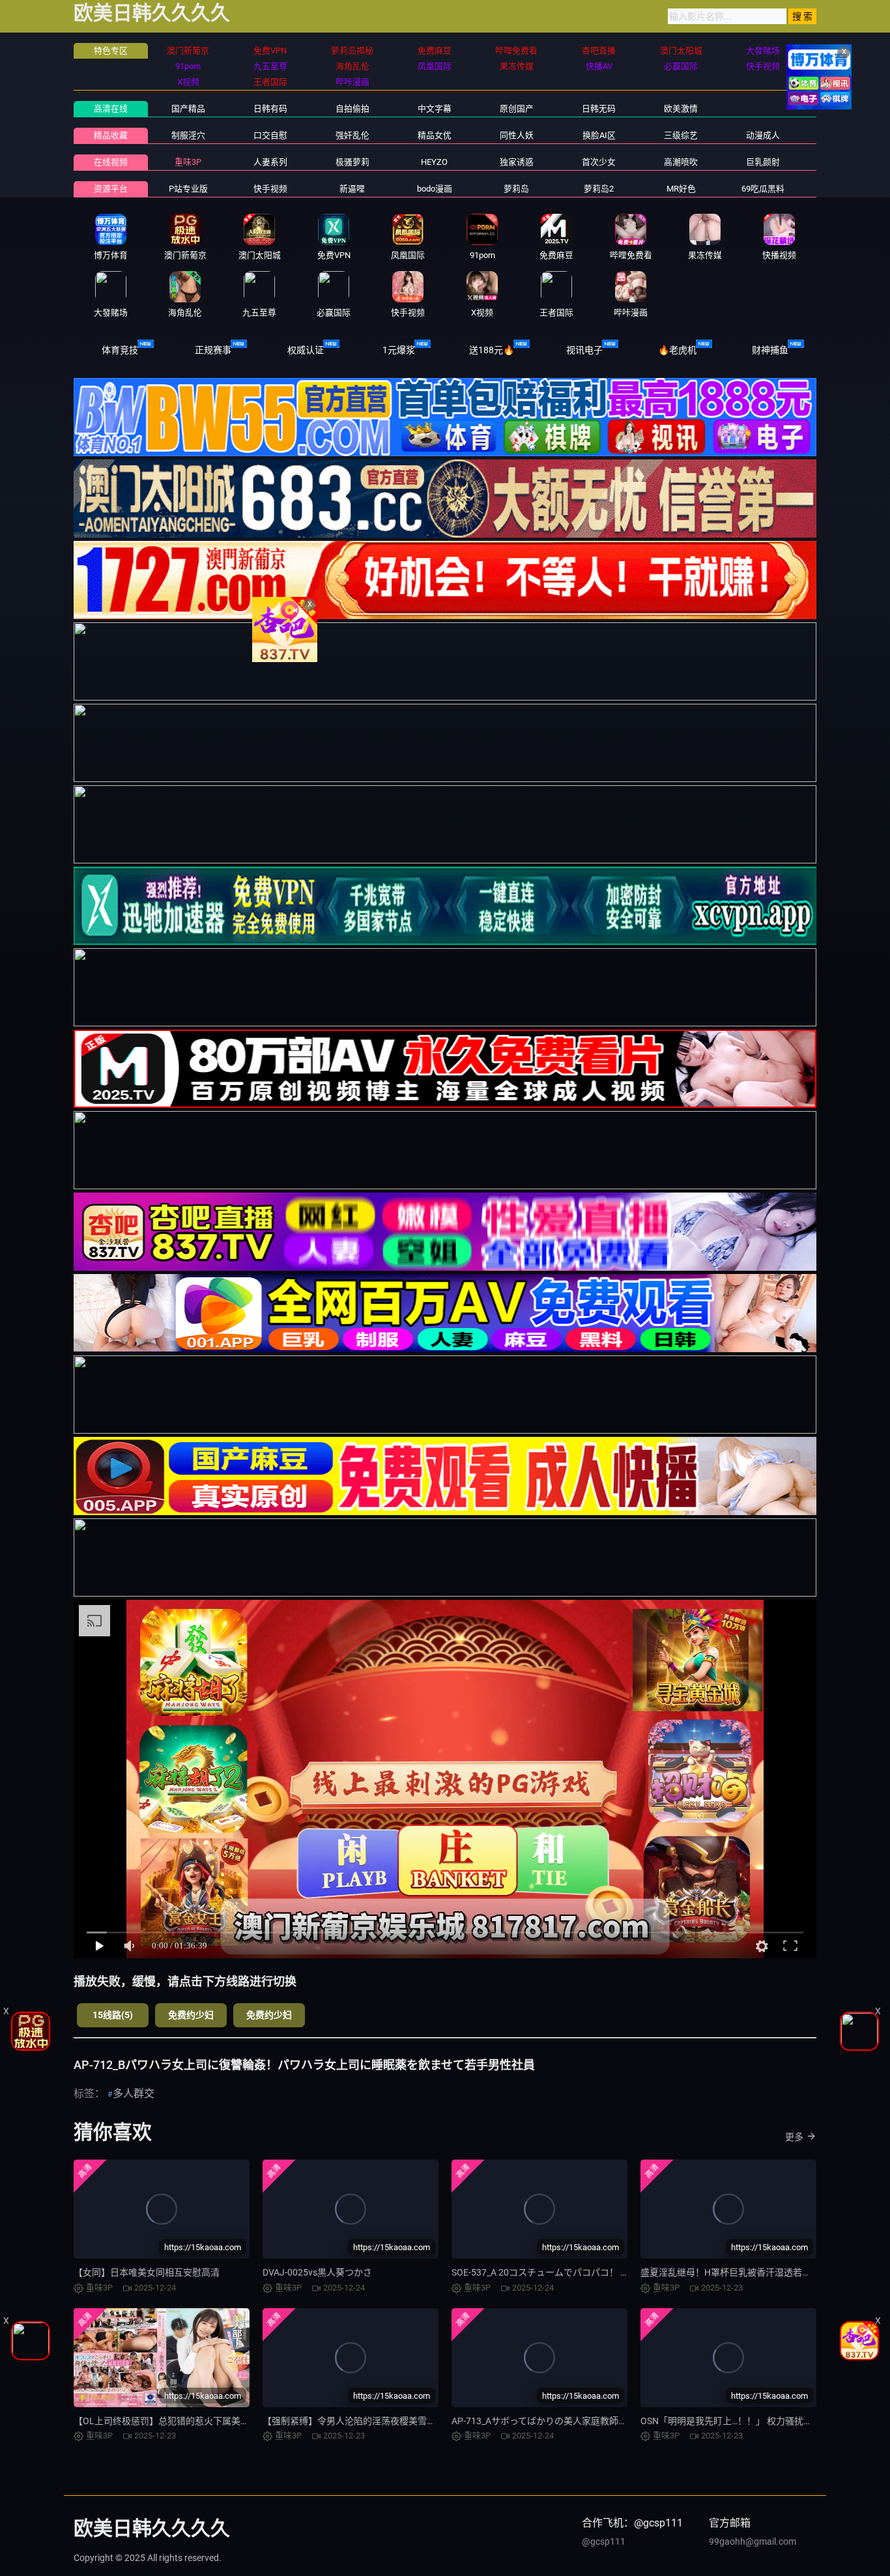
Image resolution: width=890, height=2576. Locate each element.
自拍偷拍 (352, 109)
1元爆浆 (399, 350)
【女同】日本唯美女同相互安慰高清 (147, 2272)
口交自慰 (270, 135)
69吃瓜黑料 (763, 189)
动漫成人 (763, 135)
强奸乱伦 (352, 135)
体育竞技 (120, 350)
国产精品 (188, 109)
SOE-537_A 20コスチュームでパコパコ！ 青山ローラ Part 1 (572, 2272)
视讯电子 (584, 350)
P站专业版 (188, 189)
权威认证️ (306, 350)
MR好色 (681, 189)
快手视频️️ (270, 189)
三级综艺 (681, 135)
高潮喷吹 (681, 162)
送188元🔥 (492, 350)
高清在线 (111, 109)
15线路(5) (113, 2015)
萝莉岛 (516, 189)
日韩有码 (270, 109)
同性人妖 (517, 135)
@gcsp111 (604, 2541)
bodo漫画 (435, 189)
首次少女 (599, 162)
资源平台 (111, 189)
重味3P (188, 162)
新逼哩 (352, 189)
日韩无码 (599, 109)
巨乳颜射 (763, 162)
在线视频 (111, 162)
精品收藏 (111, 135)
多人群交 (134, 2093)
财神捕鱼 (770, 350)
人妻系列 (270, 162)
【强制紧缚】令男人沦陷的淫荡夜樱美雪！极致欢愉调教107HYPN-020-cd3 (414, 2421)
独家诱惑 (517, 162)
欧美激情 (681, 109)
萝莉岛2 (599, 189)
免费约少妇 (191, 2015)
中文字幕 (435, 109)
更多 (794, 2137)
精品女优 (435, 135)
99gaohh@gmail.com (753, 2541)
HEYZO (434, 162)
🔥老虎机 (677, 350)
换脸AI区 (599, 135)
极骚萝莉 (352, 162)
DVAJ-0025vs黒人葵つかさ (317, 2272)
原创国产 (517, 109)
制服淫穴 (188, 135)
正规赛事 (213, 350)
